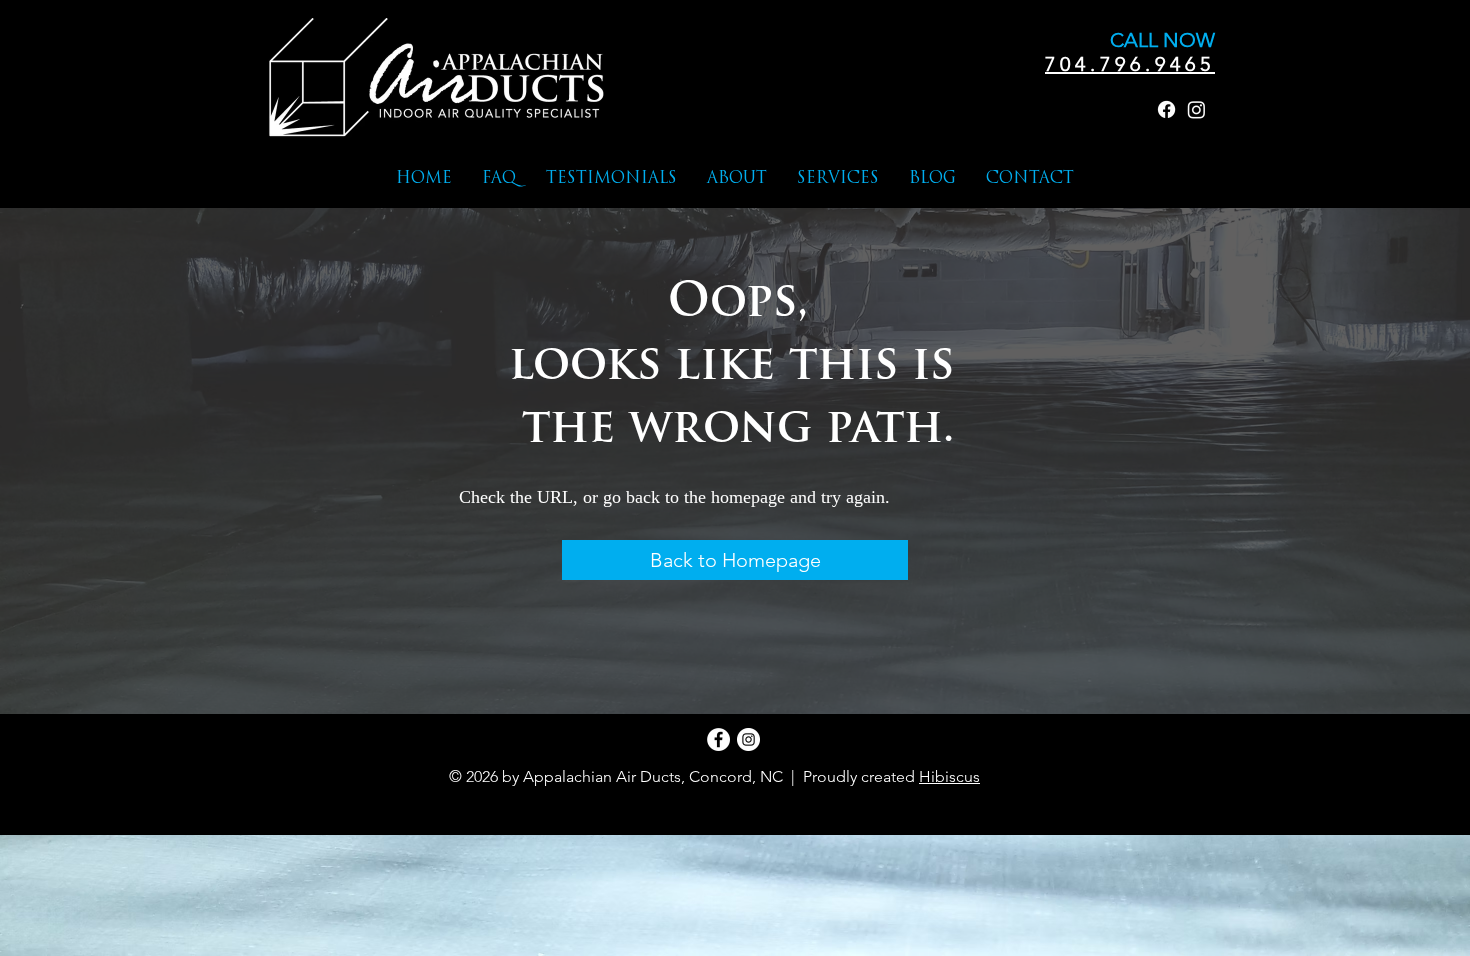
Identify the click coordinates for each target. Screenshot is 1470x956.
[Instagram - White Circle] (748, 739)
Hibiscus (949, 776)
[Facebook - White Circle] (718, 739)
